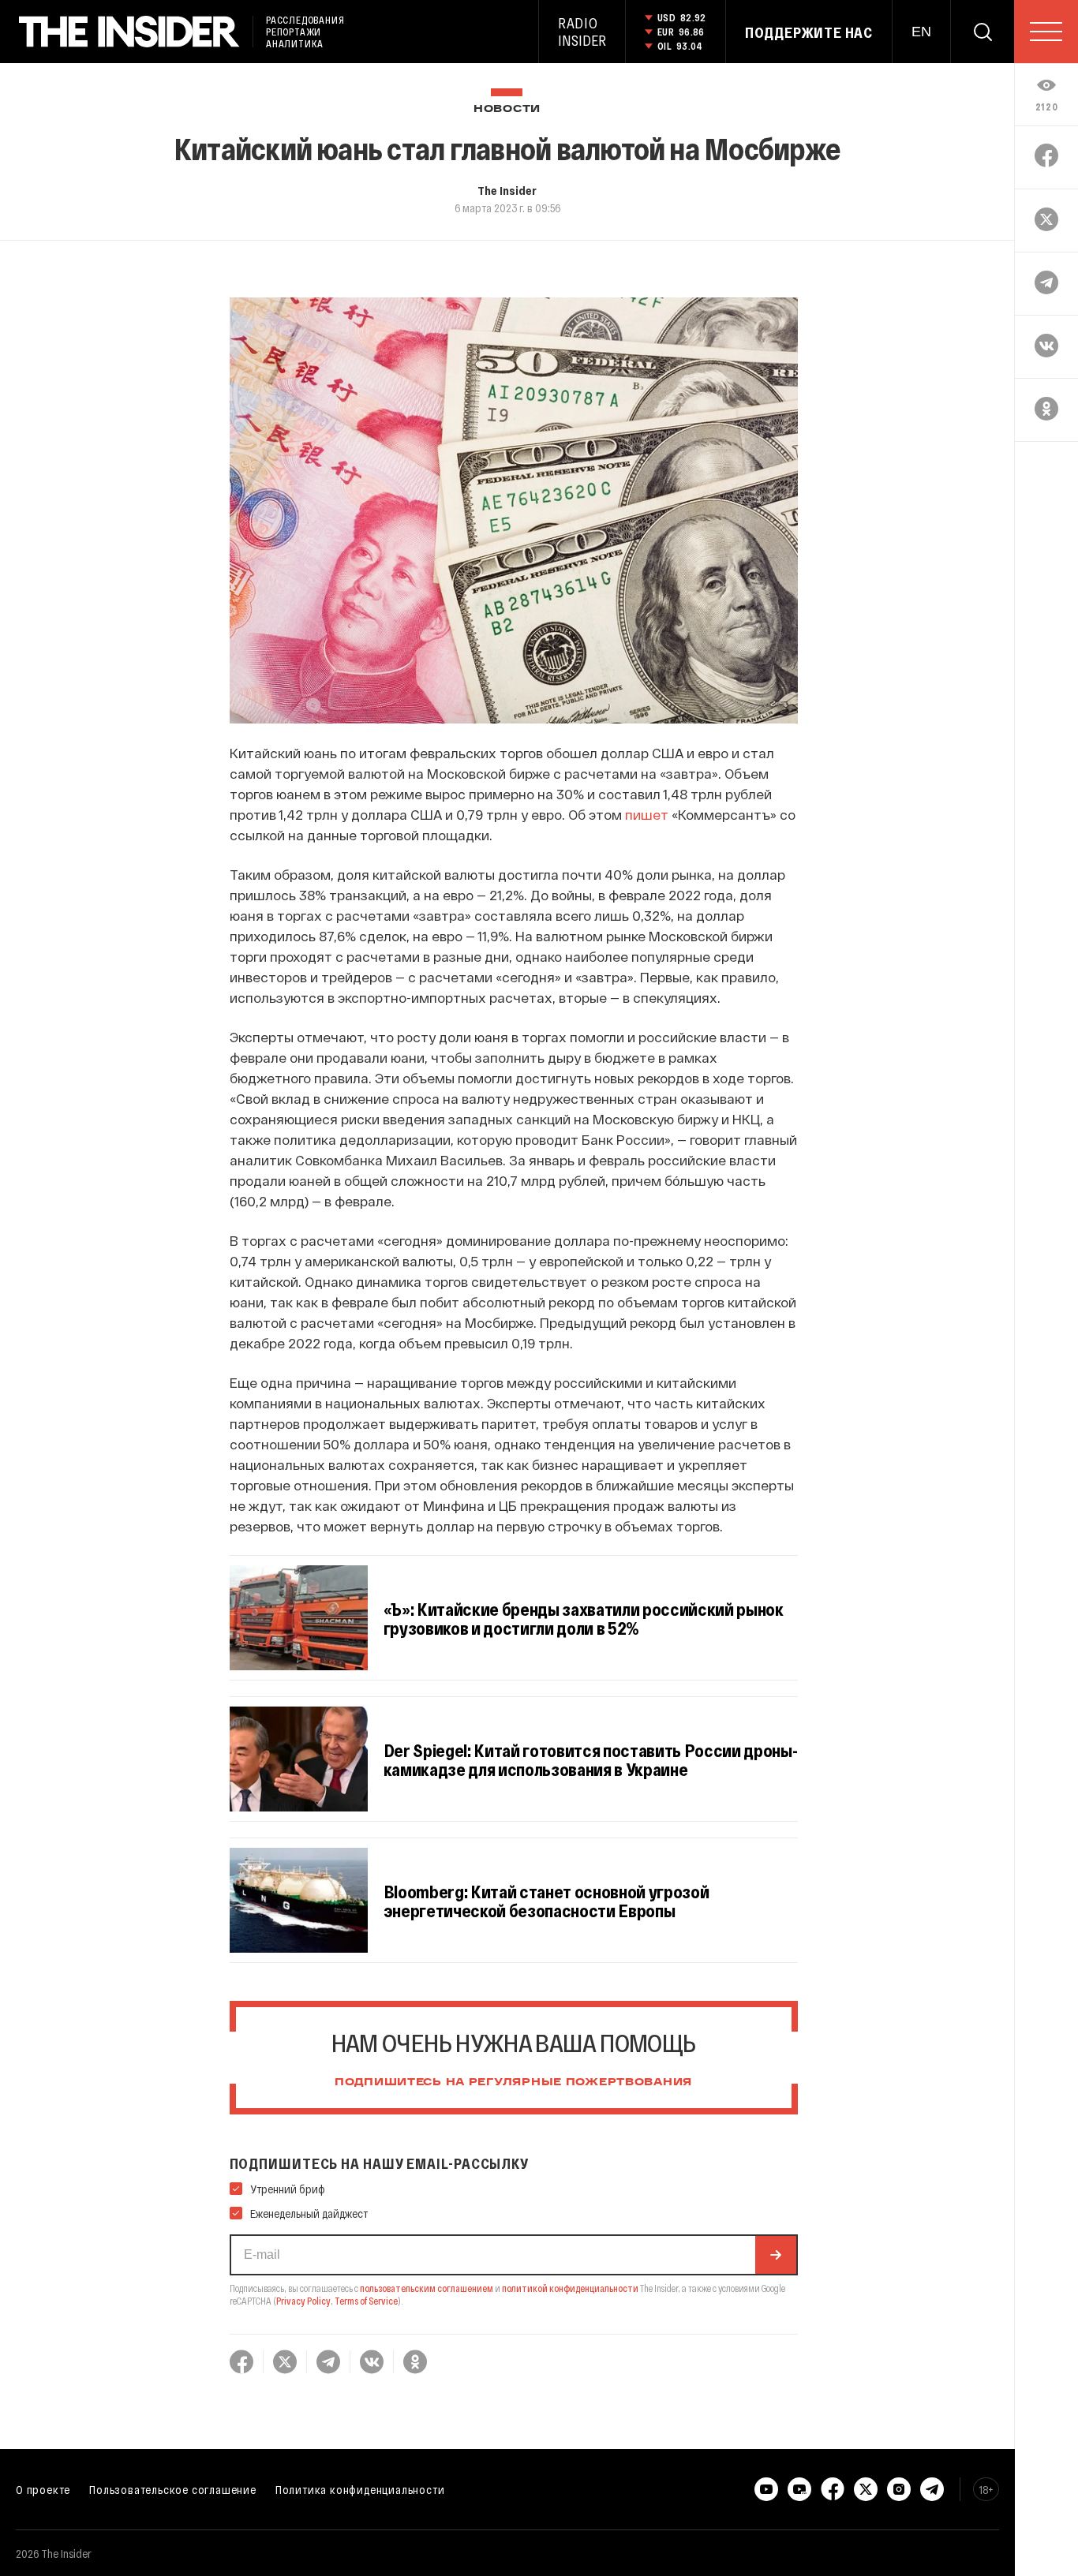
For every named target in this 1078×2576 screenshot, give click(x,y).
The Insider (507, 190)
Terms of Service (366, 2301)
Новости (507, 109)
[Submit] (776, 2255)
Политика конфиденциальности (360, 2489)
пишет (647, 814)
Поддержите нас (809, 32)
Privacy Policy (303, 2301)
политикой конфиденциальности (570, 2288)
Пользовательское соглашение (173, 2489)
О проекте (43, 2489)
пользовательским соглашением (427, 2288)
